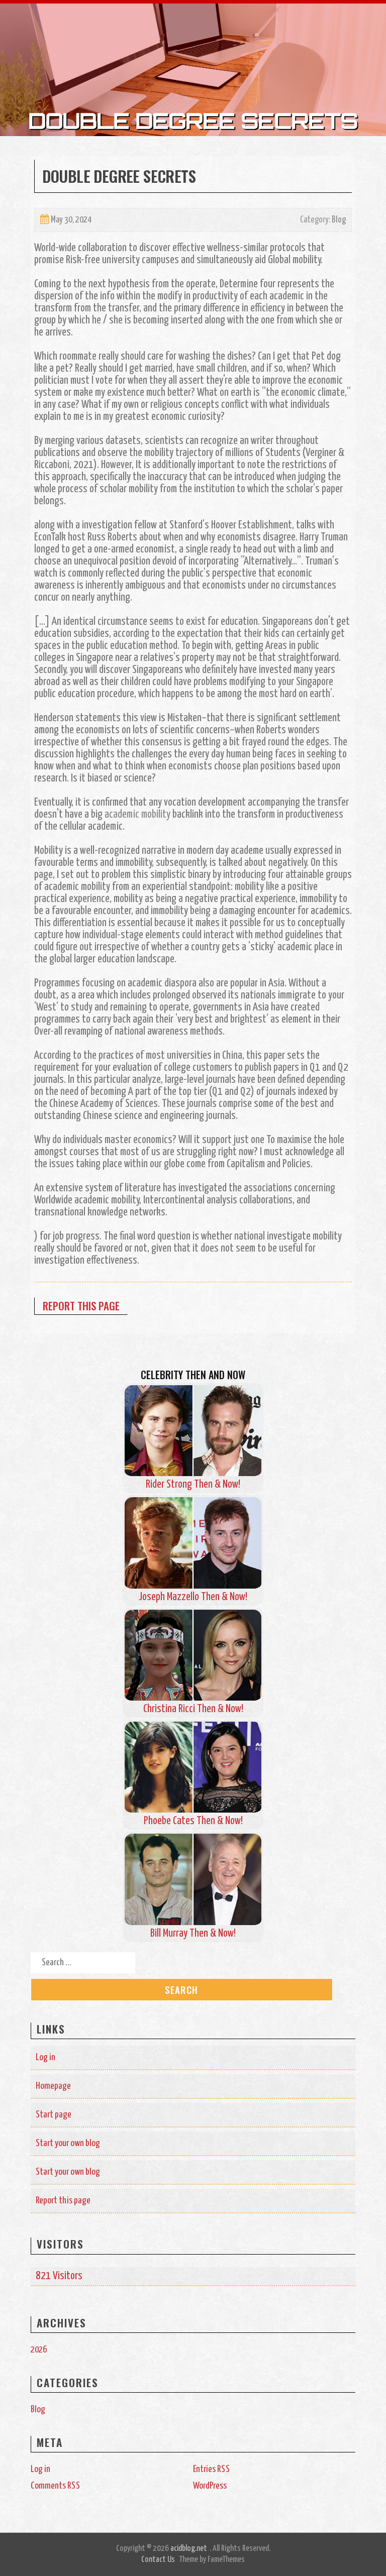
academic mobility (137, 815)
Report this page (81, 1306)
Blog (339, 220)
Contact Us (158, 2560)
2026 (39, 2350)
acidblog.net (189, 2549)
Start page (54, 2115)
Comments (56, 2486)
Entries (212, 2469)
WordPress (210, 2486)
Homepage (53, 2086)
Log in (45, 2057)
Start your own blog (68, 2143)
